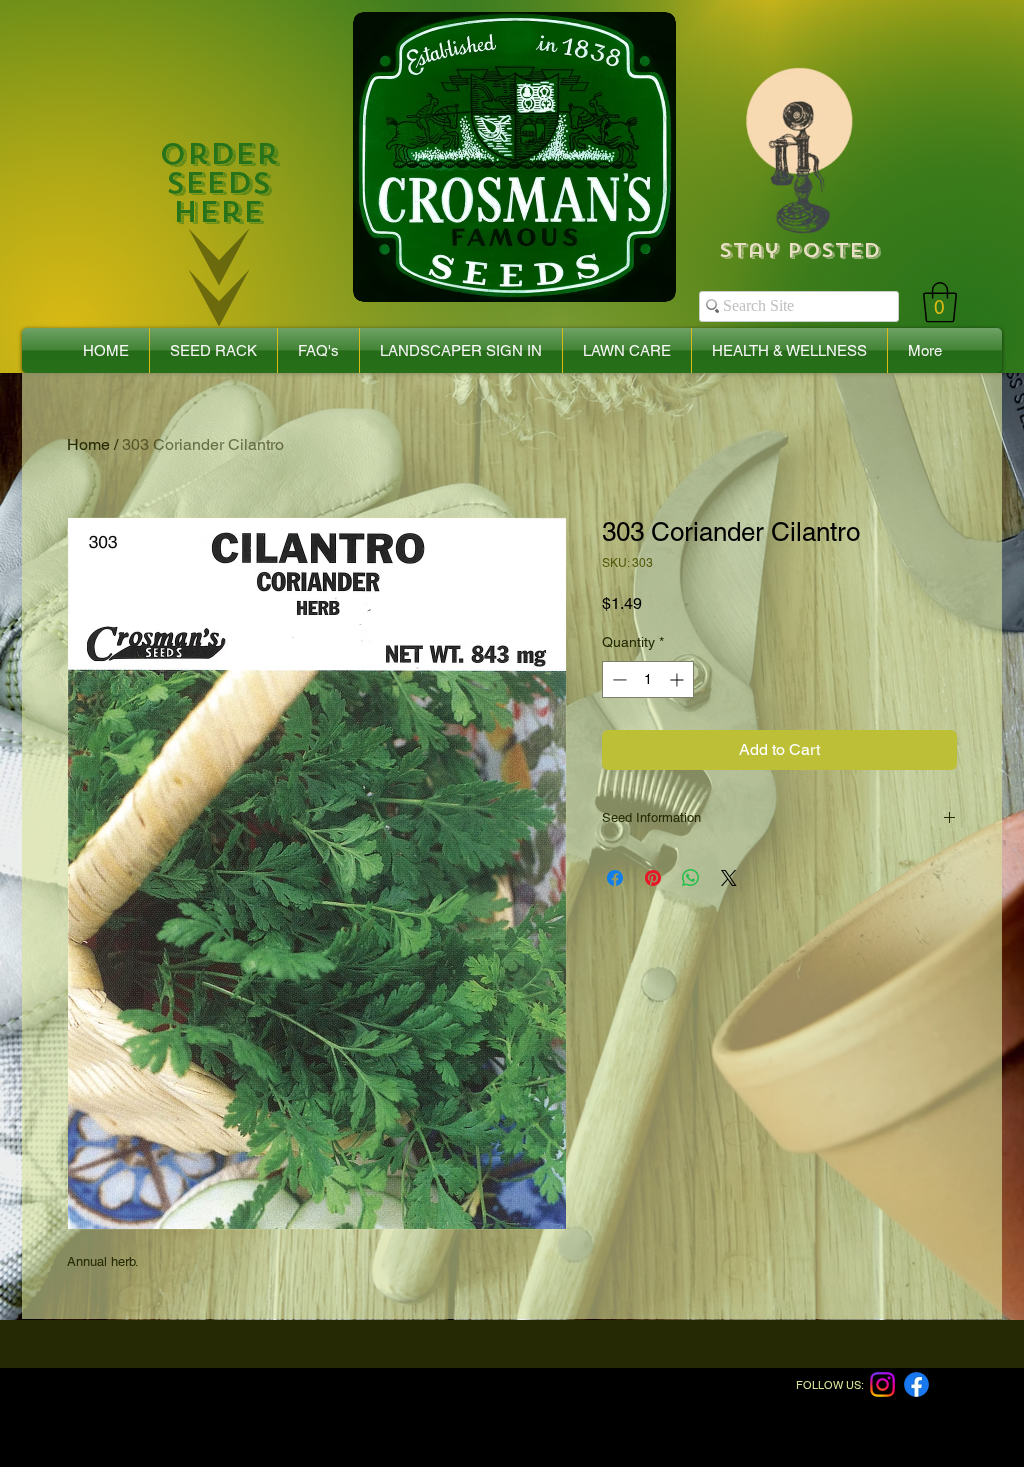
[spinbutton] (648, 679)
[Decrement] (617, 679)
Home (88, 444)
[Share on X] (729, 878)
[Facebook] (916, 1384)
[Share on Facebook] (615, 878)
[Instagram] (882, 1384)
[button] (940, 302)
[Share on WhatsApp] (691, 878)
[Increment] (678, 679)
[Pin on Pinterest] (653, 878)
